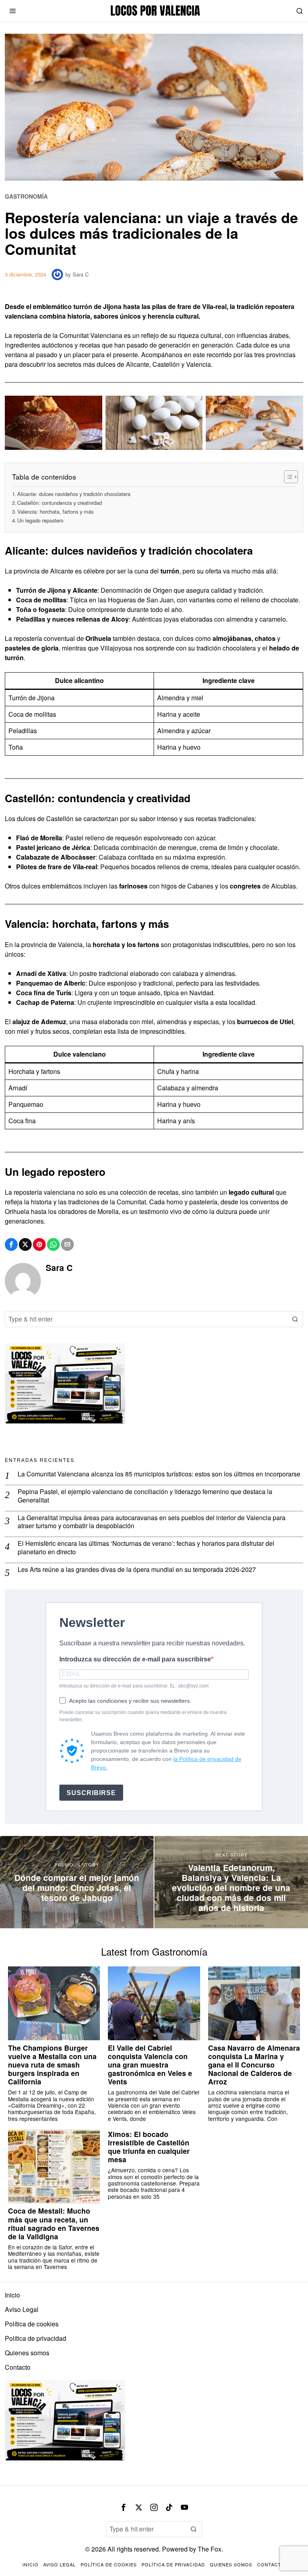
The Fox (210, 2549)
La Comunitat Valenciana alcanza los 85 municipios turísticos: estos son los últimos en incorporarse (159, 1474)
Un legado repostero (40, 520)
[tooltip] (11, 1244)
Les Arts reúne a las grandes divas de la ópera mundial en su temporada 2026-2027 (137, 1570)
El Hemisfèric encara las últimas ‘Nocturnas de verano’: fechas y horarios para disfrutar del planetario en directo (146, 1548)
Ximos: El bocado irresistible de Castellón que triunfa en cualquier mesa (149, 2147)
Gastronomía (26, 196)
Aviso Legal (22, 2309)
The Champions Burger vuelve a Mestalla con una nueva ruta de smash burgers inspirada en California (52, 2065)
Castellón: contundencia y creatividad (60, 503)
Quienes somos (27, 2353)
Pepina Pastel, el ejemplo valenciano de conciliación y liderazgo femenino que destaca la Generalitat (145, 1496)
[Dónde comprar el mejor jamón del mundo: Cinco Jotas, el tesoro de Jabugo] (77, 1882)
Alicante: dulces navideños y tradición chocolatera (74, 494)
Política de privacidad (35, 2338)
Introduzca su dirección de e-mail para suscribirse (135, 1659)
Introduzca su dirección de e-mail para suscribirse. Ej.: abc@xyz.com (134, 1686)
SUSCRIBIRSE (91, 1793)
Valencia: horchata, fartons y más (55, 511)
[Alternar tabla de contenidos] (287, 477)
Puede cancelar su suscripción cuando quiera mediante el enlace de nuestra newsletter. (143, 1716)
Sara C (81, 274)
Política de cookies (32, 2324)
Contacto (18, 2367)
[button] (295, 1319)
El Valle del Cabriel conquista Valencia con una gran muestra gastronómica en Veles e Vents (150, 2065)
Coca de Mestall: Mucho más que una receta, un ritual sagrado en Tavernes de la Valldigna (54, 2223)
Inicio (12, 2295)
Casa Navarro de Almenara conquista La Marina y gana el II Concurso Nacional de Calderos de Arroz (254, 2065)
